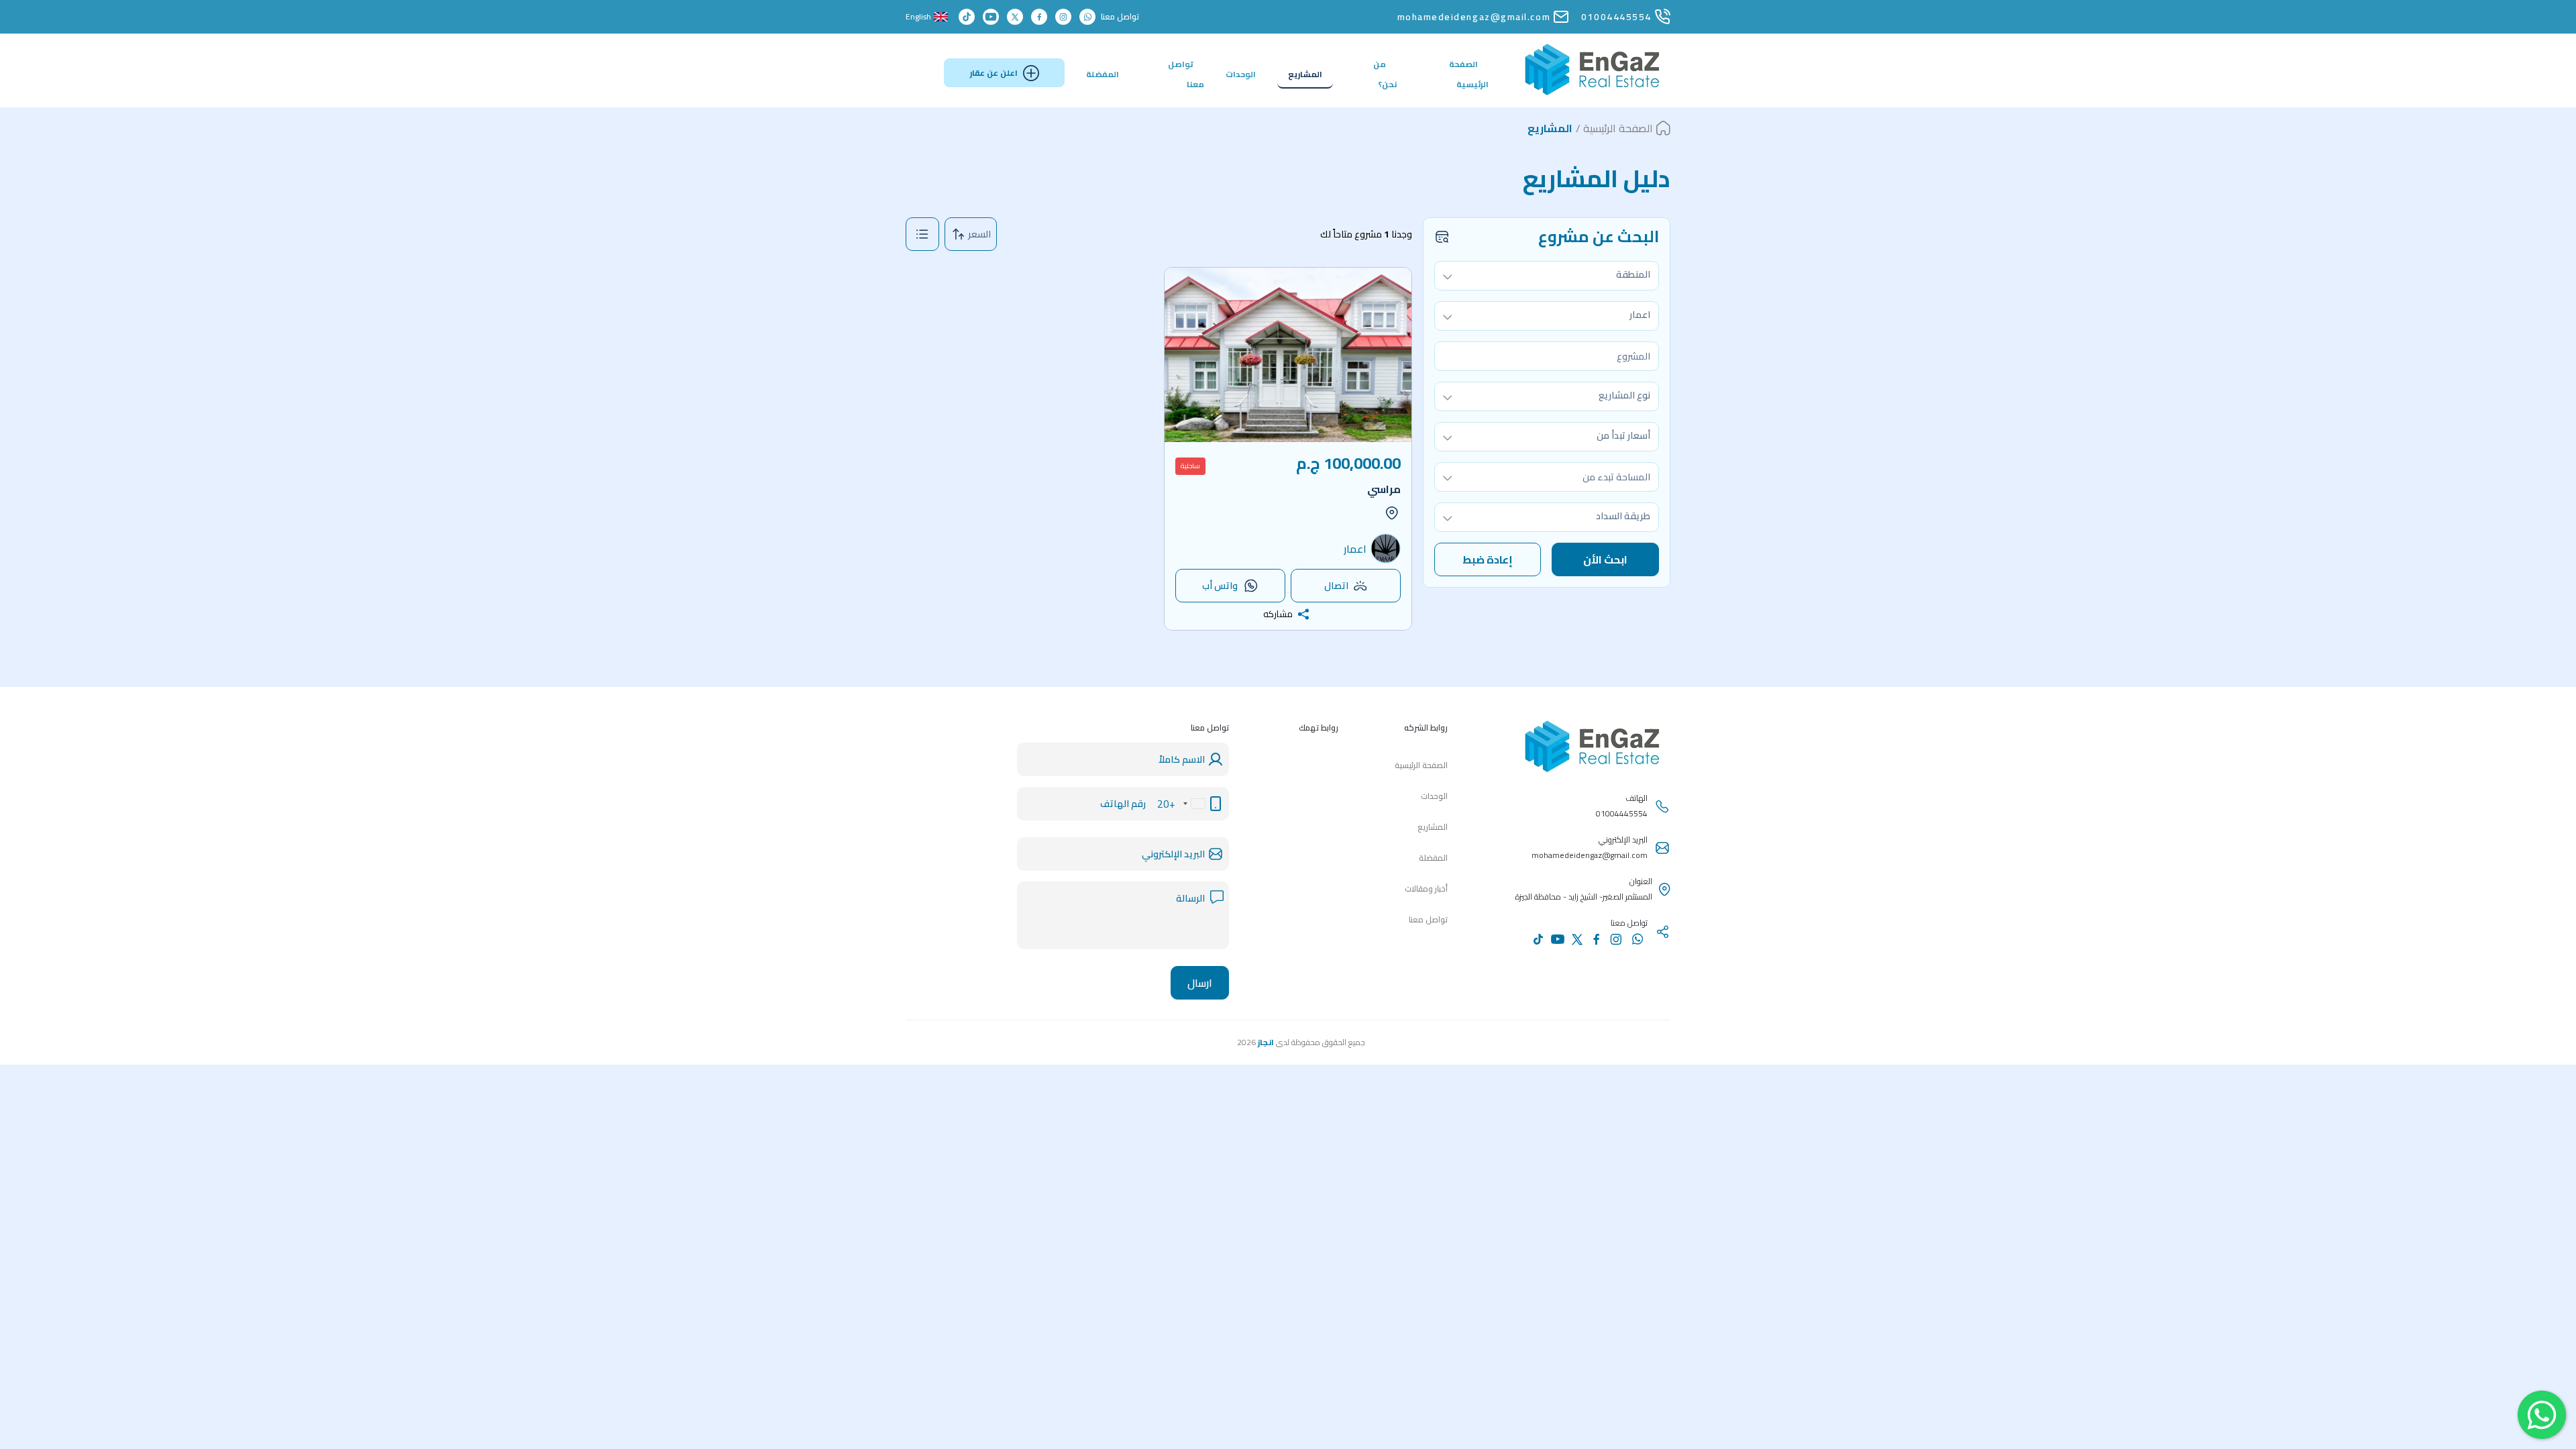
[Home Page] (1593, 92)
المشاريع (1305, 74)
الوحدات (1241, 74)
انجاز (1266, 1042)
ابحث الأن (1605, 559)
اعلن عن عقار (994, 73)
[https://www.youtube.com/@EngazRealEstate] (991, 17)
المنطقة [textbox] (1633, 274)
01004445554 (1616, 17)
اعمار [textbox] (1640, 315)
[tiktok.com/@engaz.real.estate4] (967, 17)
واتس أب (1220, 586)
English (918, 17)
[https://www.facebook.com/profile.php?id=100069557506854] (1039, 17)
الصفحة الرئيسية (1469, 74)
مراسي (1384, 489)
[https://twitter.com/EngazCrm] (1015, 17)
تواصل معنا (1186, 74)
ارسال (1200, 983)
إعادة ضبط (1488, 559)
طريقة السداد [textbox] (1623, 516)
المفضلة (1103, 74)
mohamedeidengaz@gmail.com (1474, 17)
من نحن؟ (1385, 74)
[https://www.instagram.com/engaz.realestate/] (1063, 17)
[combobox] (1547, 276)
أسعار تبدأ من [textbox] (1623, 435)
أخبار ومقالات (1426, 889)
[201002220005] (1087, 17)
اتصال (1336, 586)
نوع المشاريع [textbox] (1624, 395)
